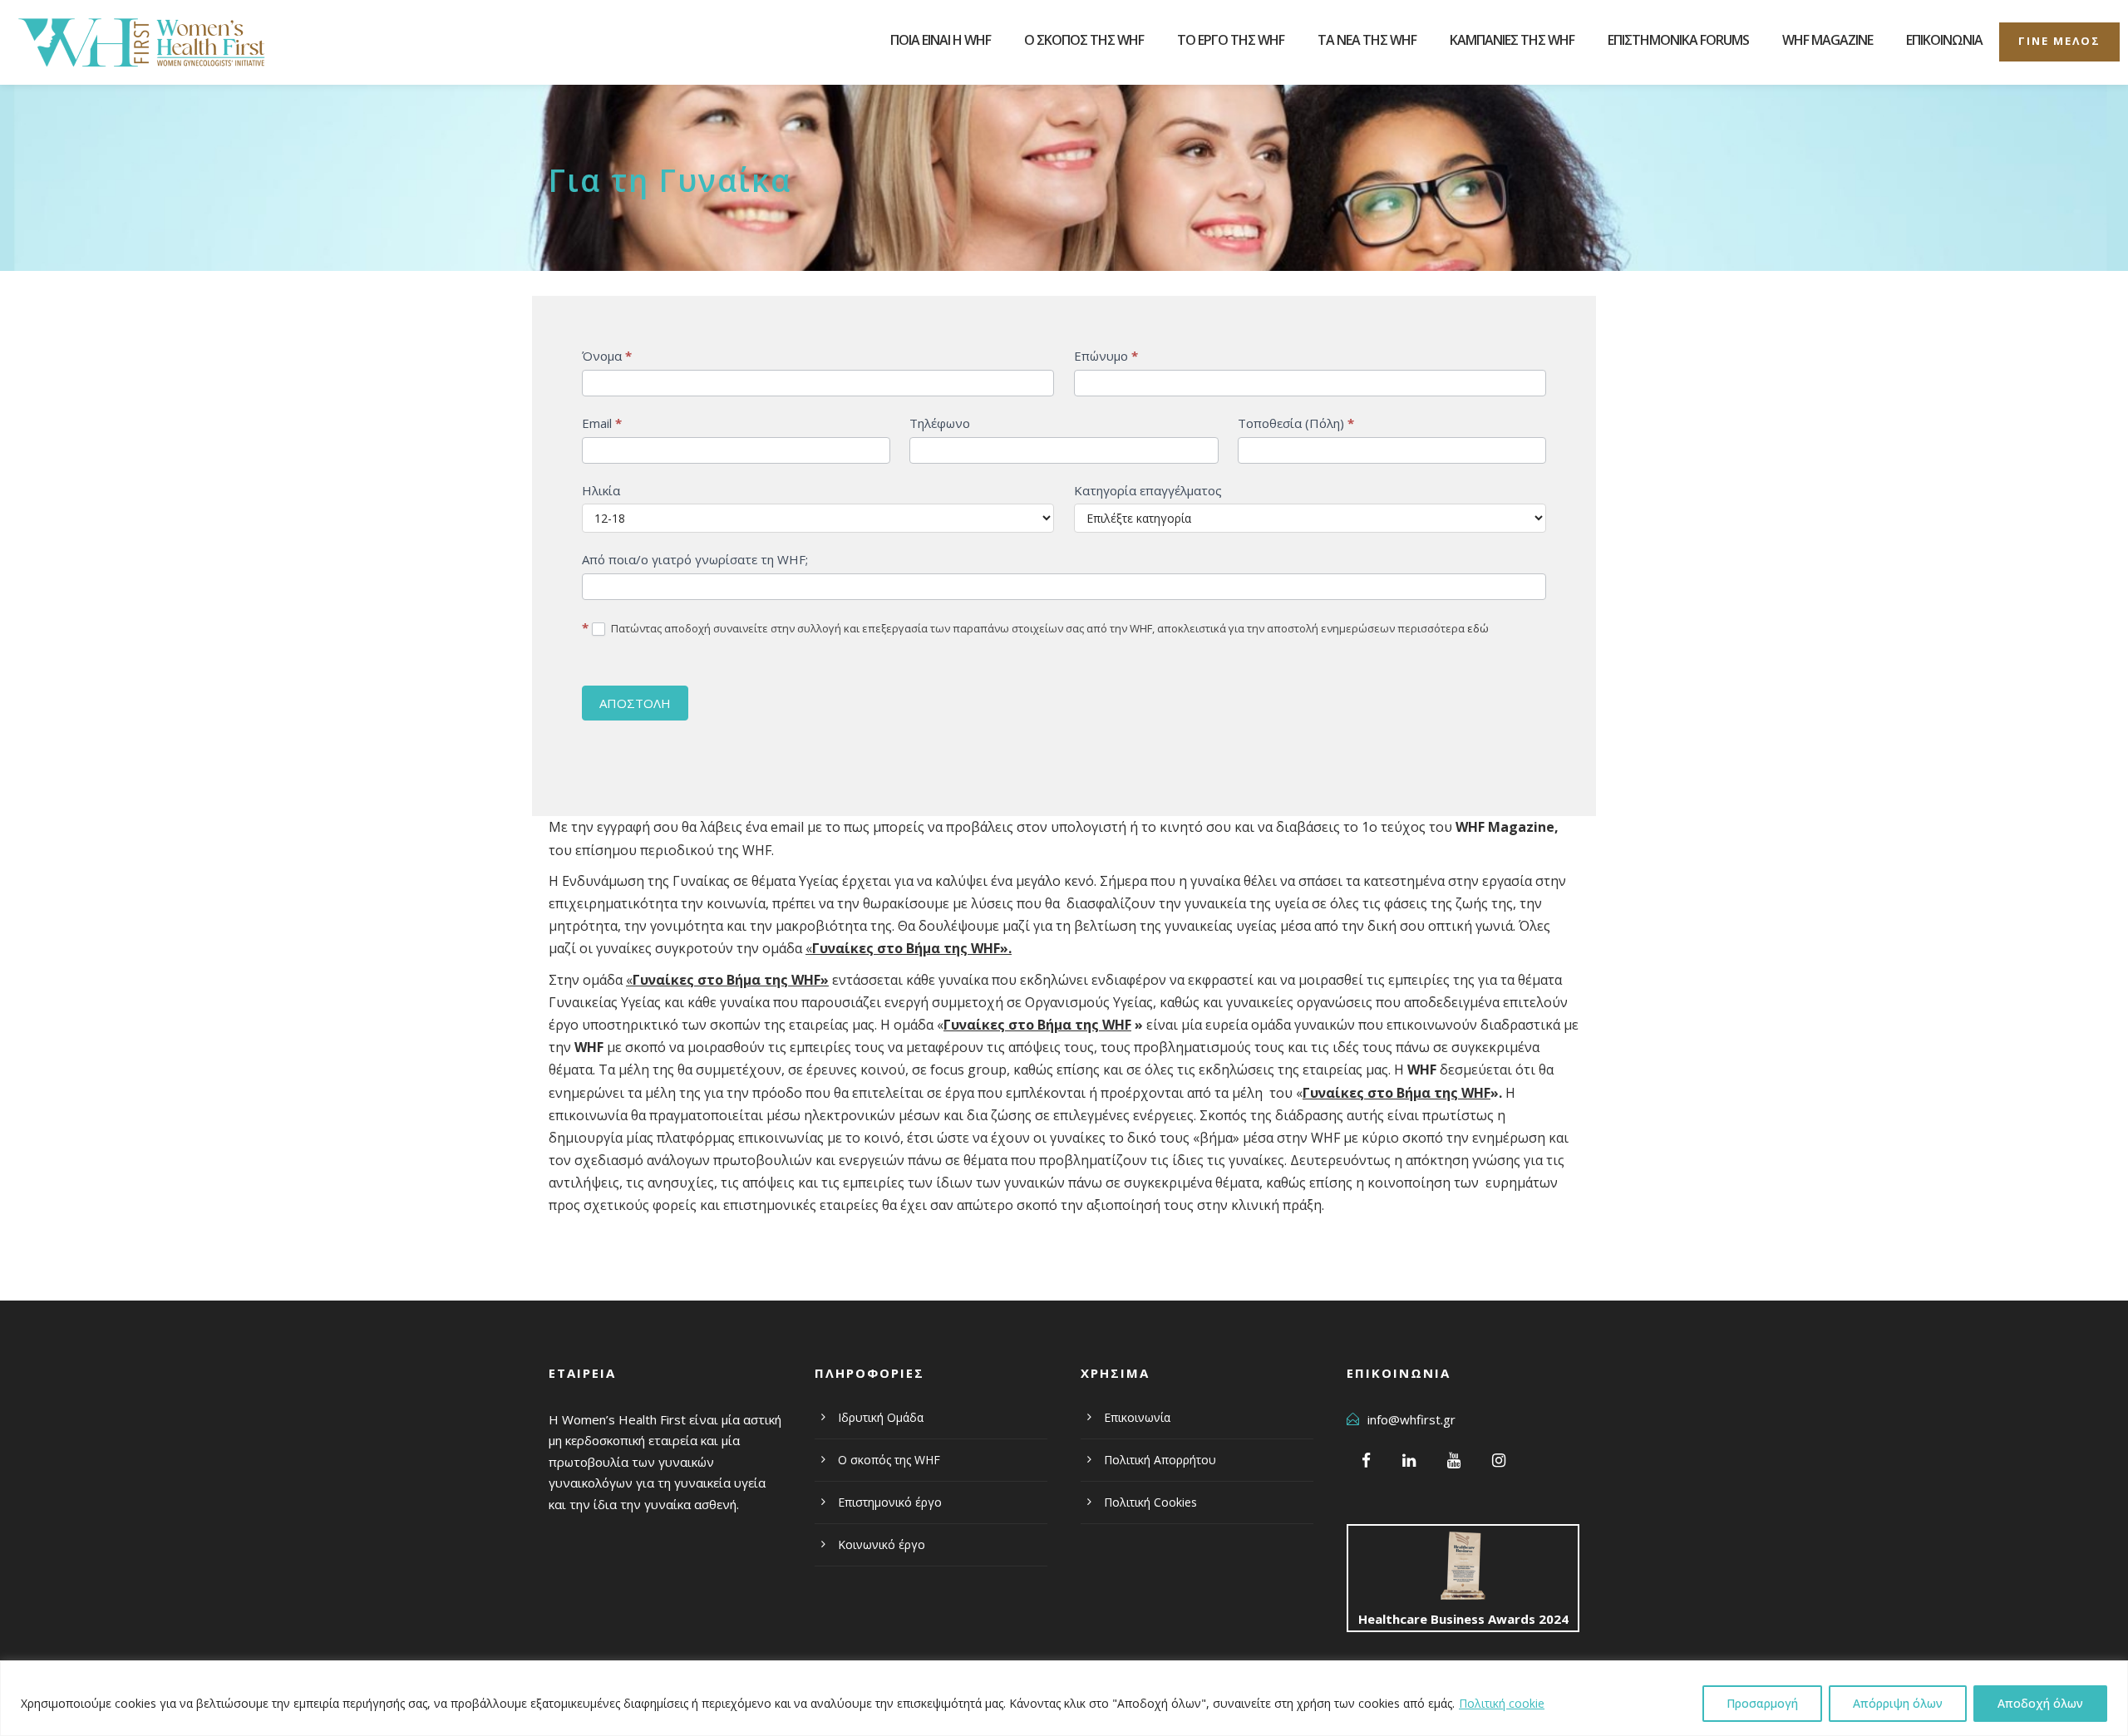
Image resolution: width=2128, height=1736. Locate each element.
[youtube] (1454, 1460)
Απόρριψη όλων (1898, 1703)
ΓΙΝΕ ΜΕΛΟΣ (2059, 41)
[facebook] (1366, 1460)
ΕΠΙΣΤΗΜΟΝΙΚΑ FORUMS (1678, 40)
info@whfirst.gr (1411, 1419)
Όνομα (607, 356)
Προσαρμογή (1762, 1703)
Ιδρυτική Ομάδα (881, 1417)
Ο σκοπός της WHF (889, 1460)
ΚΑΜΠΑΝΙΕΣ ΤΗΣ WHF (1512, 40)
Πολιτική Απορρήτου (1160, 1460)
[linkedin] (1409, 1460)
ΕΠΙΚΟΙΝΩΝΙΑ (1944, 40)
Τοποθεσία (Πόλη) (1296, 423)
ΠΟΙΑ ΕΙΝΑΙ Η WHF (941, 40)
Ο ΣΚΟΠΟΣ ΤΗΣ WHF (1084, 40)
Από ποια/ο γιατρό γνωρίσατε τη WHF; (695, 559)
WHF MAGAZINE (1828, 40)
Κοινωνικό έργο (882, 1544)
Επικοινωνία (1137, 1417)
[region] (1064, 1698)
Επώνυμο (1106, 356)
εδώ (1478, 628)
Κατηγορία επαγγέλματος (1148, 490)
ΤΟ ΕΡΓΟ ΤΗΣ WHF (1231, 40)
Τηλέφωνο (940, 423)
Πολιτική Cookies (1150, 1502)
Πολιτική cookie (1502, 1703)
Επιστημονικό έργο (890, 1502)
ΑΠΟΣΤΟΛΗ (635, 703)
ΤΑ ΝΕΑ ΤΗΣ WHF (1367, 40)
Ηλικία (601, 490)
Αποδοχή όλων (2040, 1703)
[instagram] (1499, 1460)
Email (602, 423)
